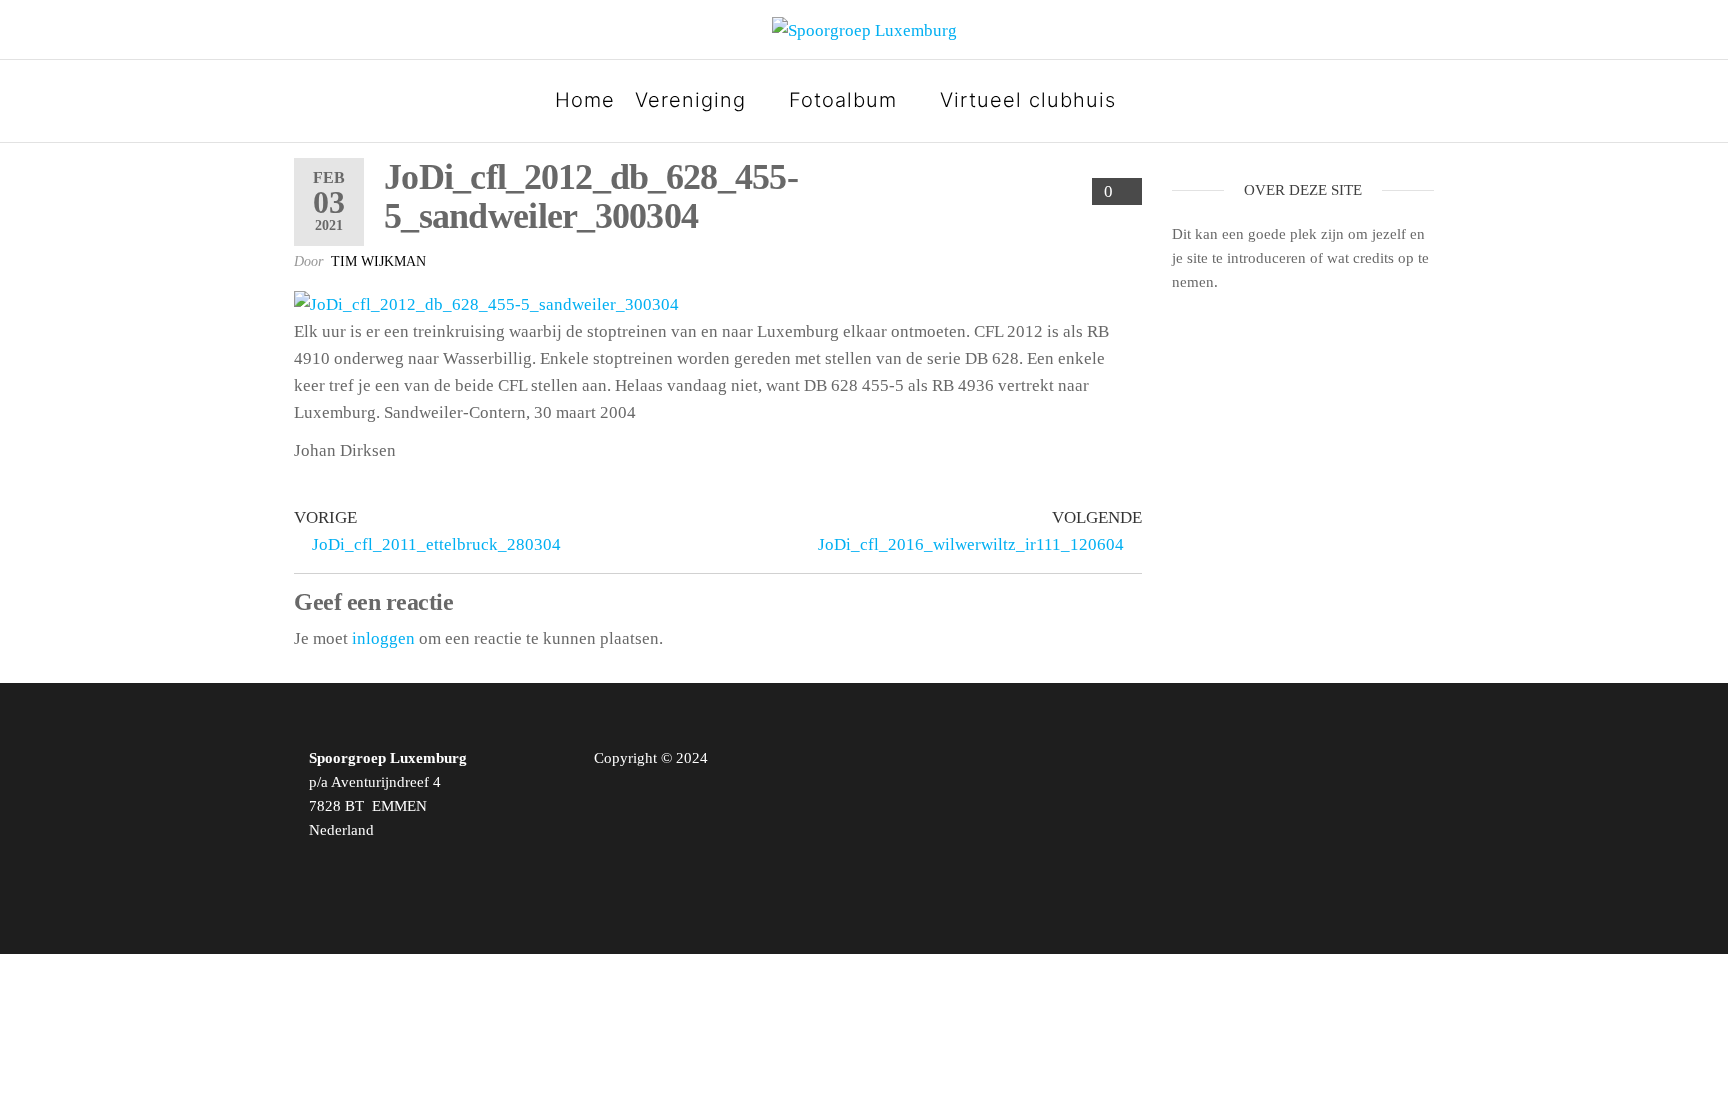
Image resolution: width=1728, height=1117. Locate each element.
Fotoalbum (843, 100)
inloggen (383, 638)
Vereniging (690, 100)
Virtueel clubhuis (1028, 100)
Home (585, 100)
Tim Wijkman (378, 261)
